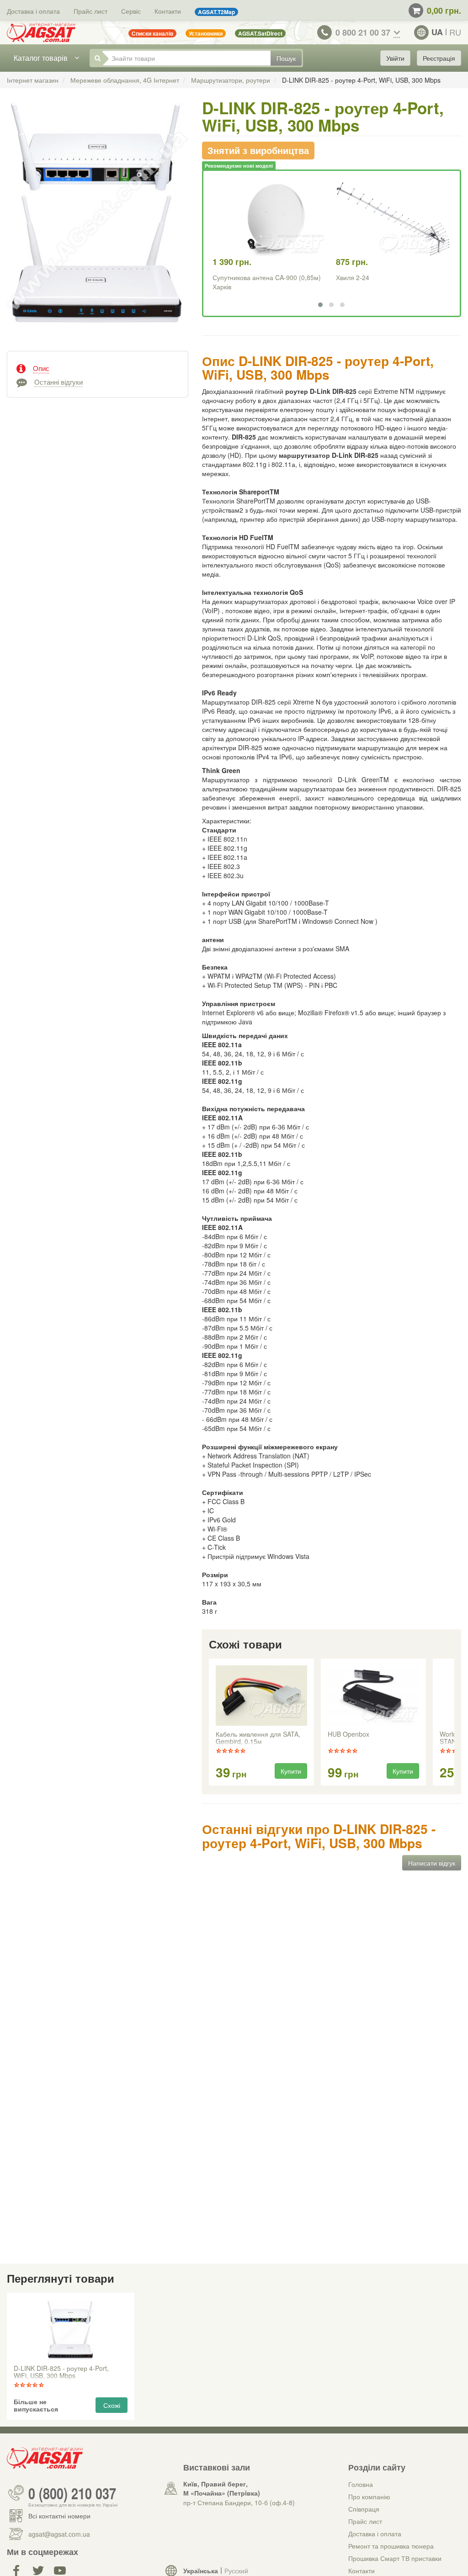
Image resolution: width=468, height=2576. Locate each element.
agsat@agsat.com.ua (59, 2534)
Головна (361, 2484)
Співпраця (364, 2509)
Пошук (286, 58)
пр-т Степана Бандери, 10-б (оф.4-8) (239, 2502)
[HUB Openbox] (373, 1696)
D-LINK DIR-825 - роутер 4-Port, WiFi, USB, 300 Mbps (61, 2372)
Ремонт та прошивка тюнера (391, 2546)
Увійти (395, 58)
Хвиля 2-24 (353, 277)
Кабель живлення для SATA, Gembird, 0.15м (258, 1738)
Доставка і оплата (33, 11)
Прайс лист (90, 11)
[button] (320, 305)
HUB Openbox (348, 1734)
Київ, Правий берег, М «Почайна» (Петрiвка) (222, 2488)
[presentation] (210, 1723)
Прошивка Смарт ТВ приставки (395, 2558)
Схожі (112, 2405)
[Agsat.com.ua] (41, 32)
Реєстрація (439, 58)
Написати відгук (432, 1863)
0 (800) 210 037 (72, 2493)
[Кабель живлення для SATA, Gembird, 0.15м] (261, 1696)
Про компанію (369, 2496)
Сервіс (131, 11)
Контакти (168, 11)
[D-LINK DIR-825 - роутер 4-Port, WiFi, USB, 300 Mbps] (98, 221)
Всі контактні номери (59, 2516)
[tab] (98, 367)
